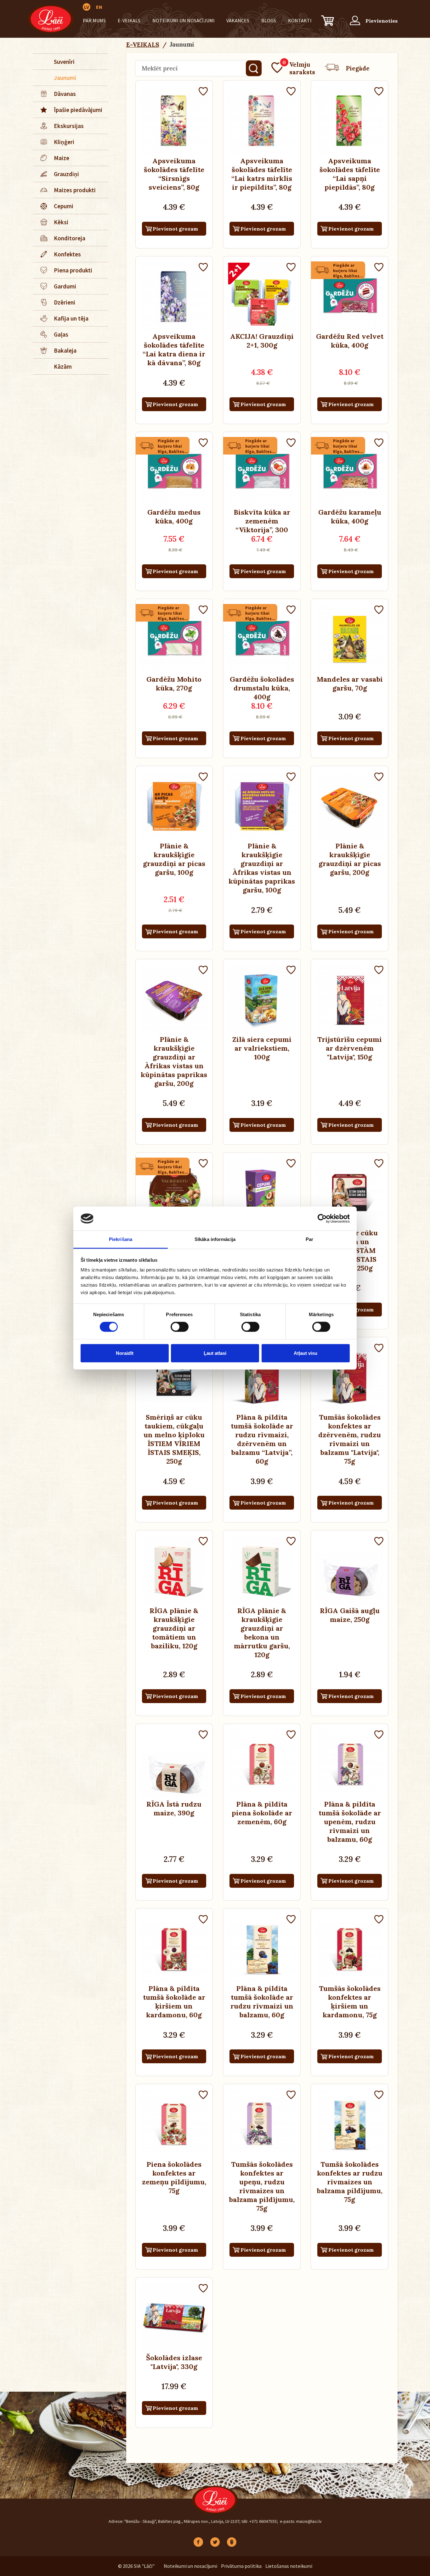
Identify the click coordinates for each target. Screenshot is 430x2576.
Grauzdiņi (66, 174)
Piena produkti (73, 270)
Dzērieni (65, 302)
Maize (62, 158)
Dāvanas (65, 94)
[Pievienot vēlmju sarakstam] (203, 92)
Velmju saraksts (299, 68)
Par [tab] (309, 1239)
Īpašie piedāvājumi (78, 110)
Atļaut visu (306, 1353)
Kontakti (300, 20)
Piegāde (358, 68)
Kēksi (61, 222)
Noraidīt (125, 1353)
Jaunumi (65, 78)
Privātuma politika (241, 2566)
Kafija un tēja (71, 318)
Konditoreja (70, 238)
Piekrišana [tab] (121, 1239)
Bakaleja (65, 350)
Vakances (238, 20)
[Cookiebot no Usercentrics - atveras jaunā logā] (322, 1219)
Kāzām (63, 366)
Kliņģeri (64, 142)
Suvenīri (64, 62)
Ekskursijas (69, 126)
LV (87, 7)
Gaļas (61, 334)
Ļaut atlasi (215, 1353)
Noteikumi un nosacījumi (184, 20)
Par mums (94, 20)
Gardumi (65, 286)
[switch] (180, 1327)
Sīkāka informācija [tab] (215, 1239)
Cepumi (64, 206)
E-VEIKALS (129, 20)
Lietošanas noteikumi (289, 2566)
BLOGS (269, 20)
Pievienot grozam (175, 229)
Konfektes (67, 254)
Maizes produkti (75, 190)
